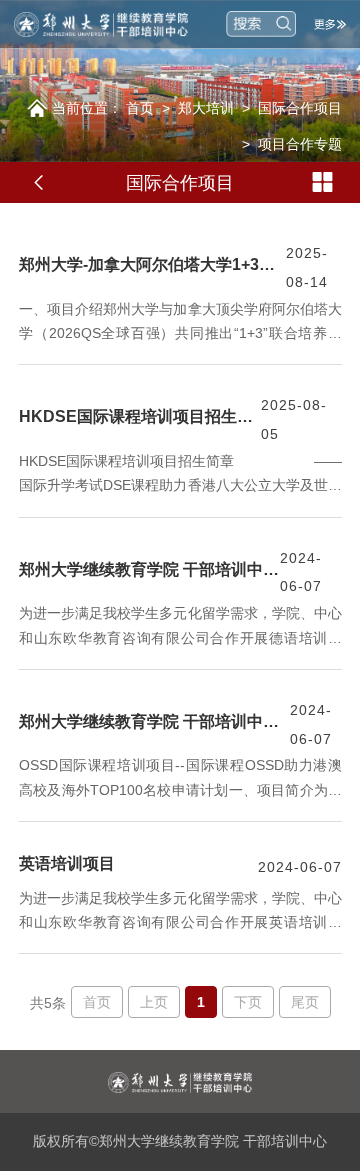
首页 (140, 108)
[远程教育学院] (110, 23)
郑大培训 (206, 108)
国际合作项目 (300, 108)
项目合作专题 (300, 144)
